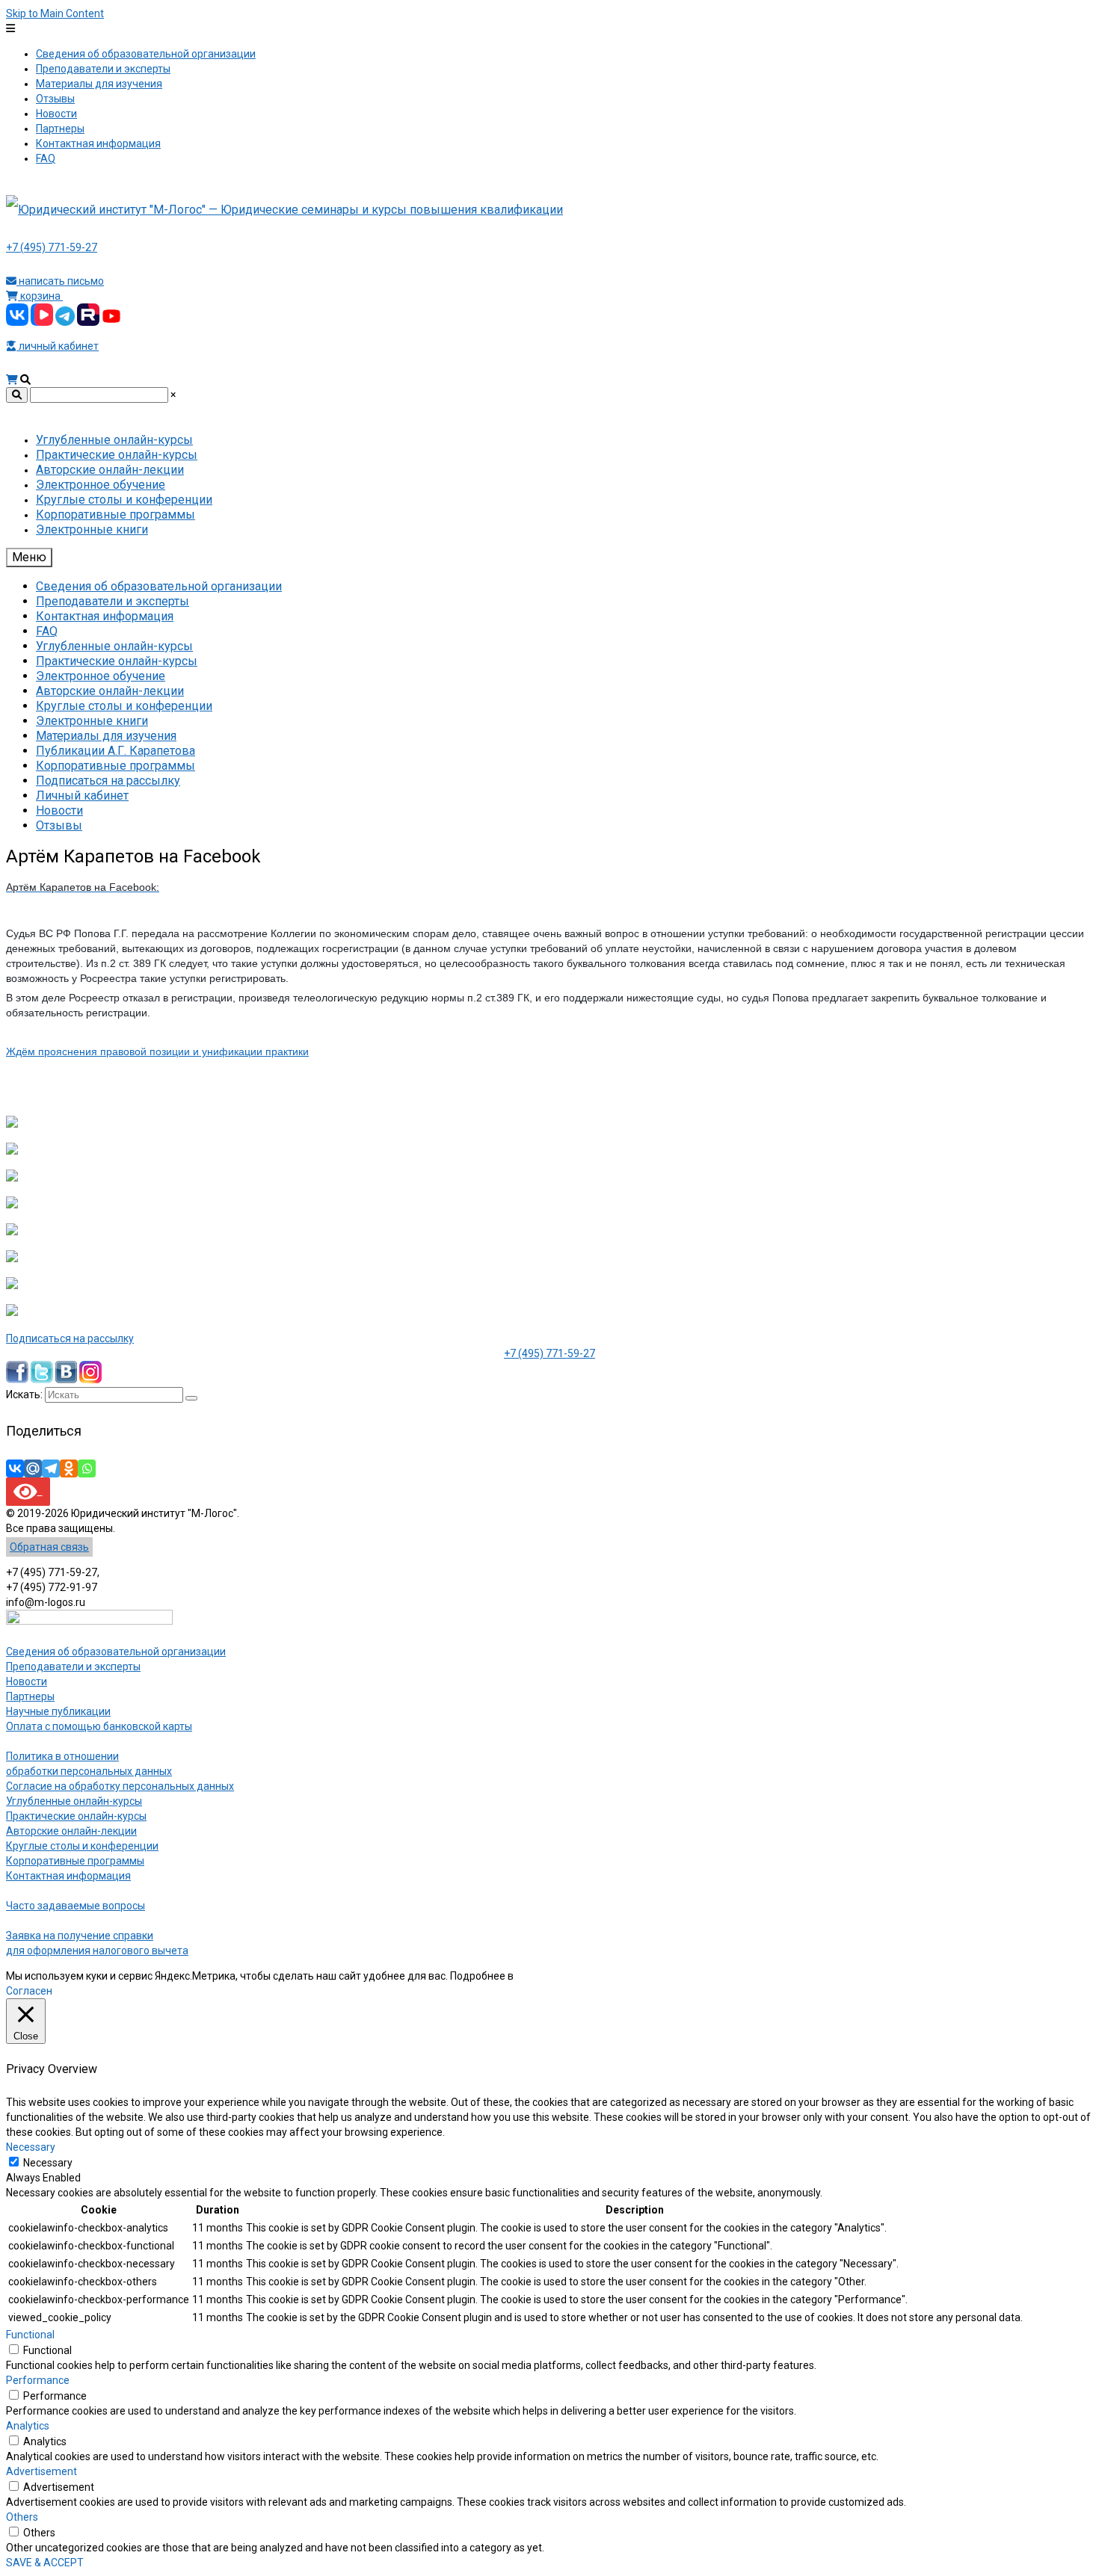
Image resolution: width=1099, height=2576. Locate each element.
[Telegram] (51, 1468)
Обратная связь (49, 1547)
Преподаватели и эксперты (73, 1667)
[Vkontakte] (15, 1468)
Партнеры (30, 1696)
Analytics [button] (28, 2426)
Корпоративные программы (75, 1861)
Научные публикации (58, 1711)
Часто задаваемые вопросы (76, 1906)
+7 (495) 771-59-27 (52, 247)
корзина (40, 296)
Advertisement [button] (41, 2471)
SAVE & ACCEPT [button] (45, 2563)
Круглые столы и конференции (82, 1846)
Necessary (48, 2163)
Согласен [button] (29, 1991)
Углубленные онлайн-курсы (74, 1801)
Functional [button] (30, 2335)
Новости (27, 1681)
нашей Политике (557, 1976)
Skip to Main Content (55, 13)
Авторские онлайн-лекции (71, 1831)
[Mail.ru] (33, 1468)
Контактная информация (68, 1876)
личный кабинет (58, 346)
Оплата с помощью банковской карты (99, 1726)
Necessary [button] (31, 2147)
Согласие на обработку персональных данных (120, 1786)
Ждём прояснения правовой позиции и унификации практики (157, 1051)
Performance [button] (38, 2380)
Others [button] (22, 2517)
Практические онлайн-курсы (76, 1816)
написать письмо (60, 281)
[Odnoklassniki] (69, 1468)
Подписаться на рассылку (70, 1338)
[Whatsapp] (87, 1468)
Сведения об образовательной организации (116, 1652)
